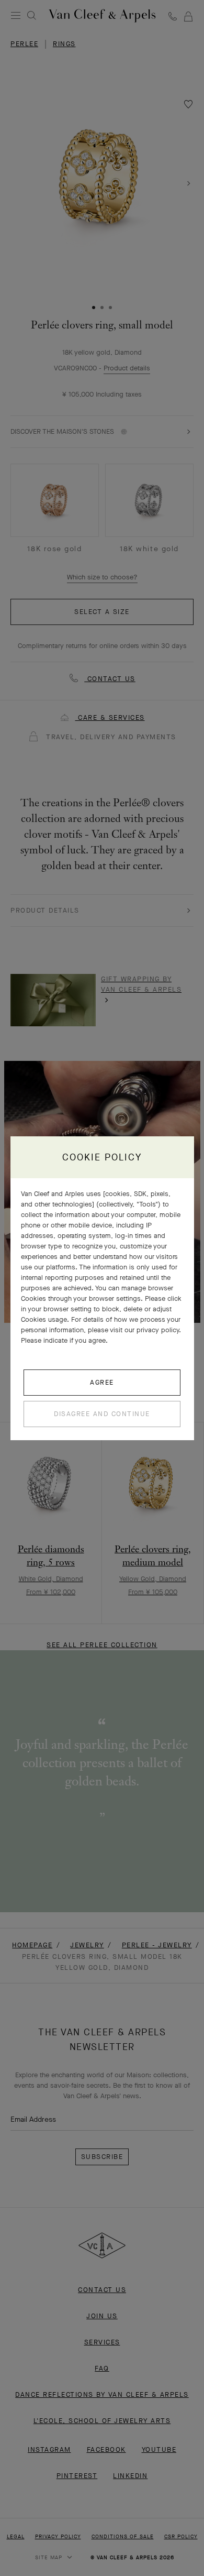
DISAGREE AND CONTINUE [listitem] (102, 1414)
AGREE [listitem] (102, 1382)
